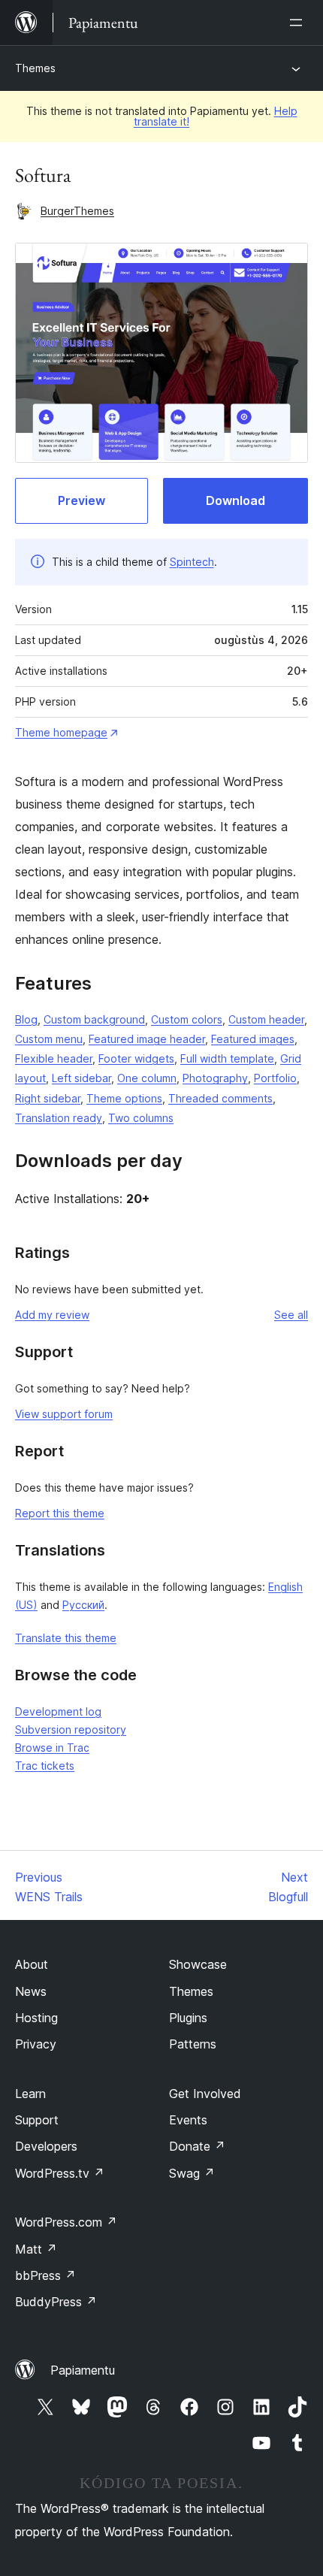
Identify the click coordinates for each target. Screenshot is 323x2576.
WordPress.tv (60, 2173)
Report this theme (60, 1513)
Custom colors (187, 1019)
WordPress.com (66, 2222)
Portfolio (275, 1078)
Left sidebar (82, 1078)
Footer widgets (136, 1058)
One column (147, 1078)
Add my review (52, 1315)
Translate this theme (66, 1638)
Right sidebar (48, 1098)
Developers (46, 2146)
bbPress (45, 2275)
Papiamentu (83, 2370)
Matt (36, 2249)
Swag (192, 2173)
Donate (197, 2146)
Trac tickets (45, 1766)
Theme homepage (61, 732)
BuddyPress (56, 2302)
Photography (215, 1078)
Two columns (141, 1118)
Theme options (124, 1098)
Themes (35, 68)
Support (37, 2120)
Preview (82, 500)
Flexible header (54, 1058)
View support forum (64, 1414)
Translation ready (59, 1118)
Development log (58, 1711)
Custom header (266, 1019)
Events (188, 2120)
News (31, 1991)
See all (291, 1315)
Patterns (193, 2044)
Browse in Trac (52, 1748)
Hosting (36, 2018)
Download (235, 500)
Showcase (198, 1964)
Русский (83, 1605)
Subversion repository (71, 1729)
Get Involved (205, 2094)
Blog (26, 1019)
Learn (30, 2094)
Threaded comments (220, 1098)
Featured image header (147, 1039)
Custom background (94, 1019)
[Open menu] (299, 23)
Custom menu (49, 1039)
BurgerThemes (77, 211)
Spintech (192, 562)
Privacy (36, 2044)
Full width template (227, 1058)
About (32, 1964)
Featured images (253, 1039)
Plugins (188, 2018)
